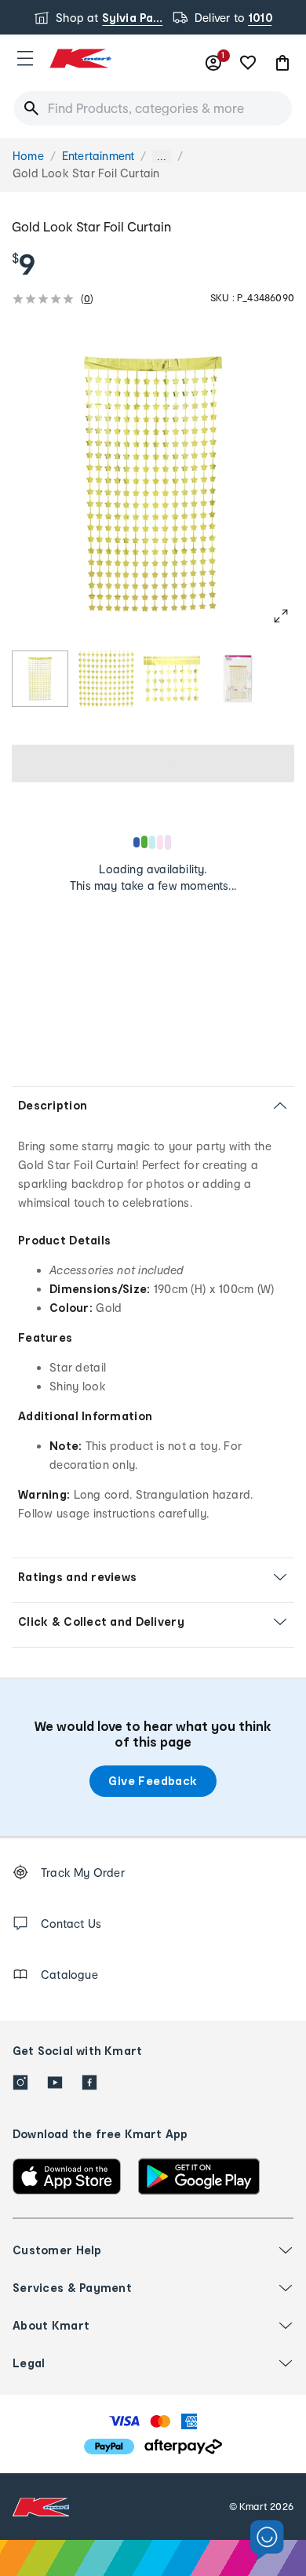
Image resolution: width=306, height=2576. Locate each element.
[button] (25, 58)
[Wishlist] (248, 63)
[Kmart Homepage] (80, 58)
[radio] (40, 679)
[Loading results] (153, 842)
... (162, 157)
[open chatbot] (267, 2540)
